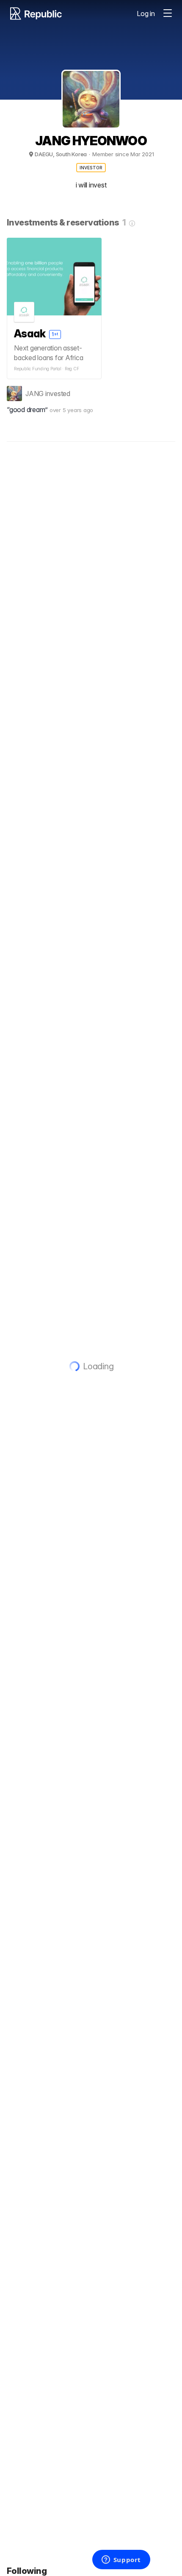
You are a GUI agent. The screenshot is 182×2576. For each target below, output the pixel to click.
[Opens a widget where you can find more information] (121, 2560)
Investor (91, 168)
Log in (146, 14)
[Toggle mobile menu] (168, 14)
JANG (34, 394)
